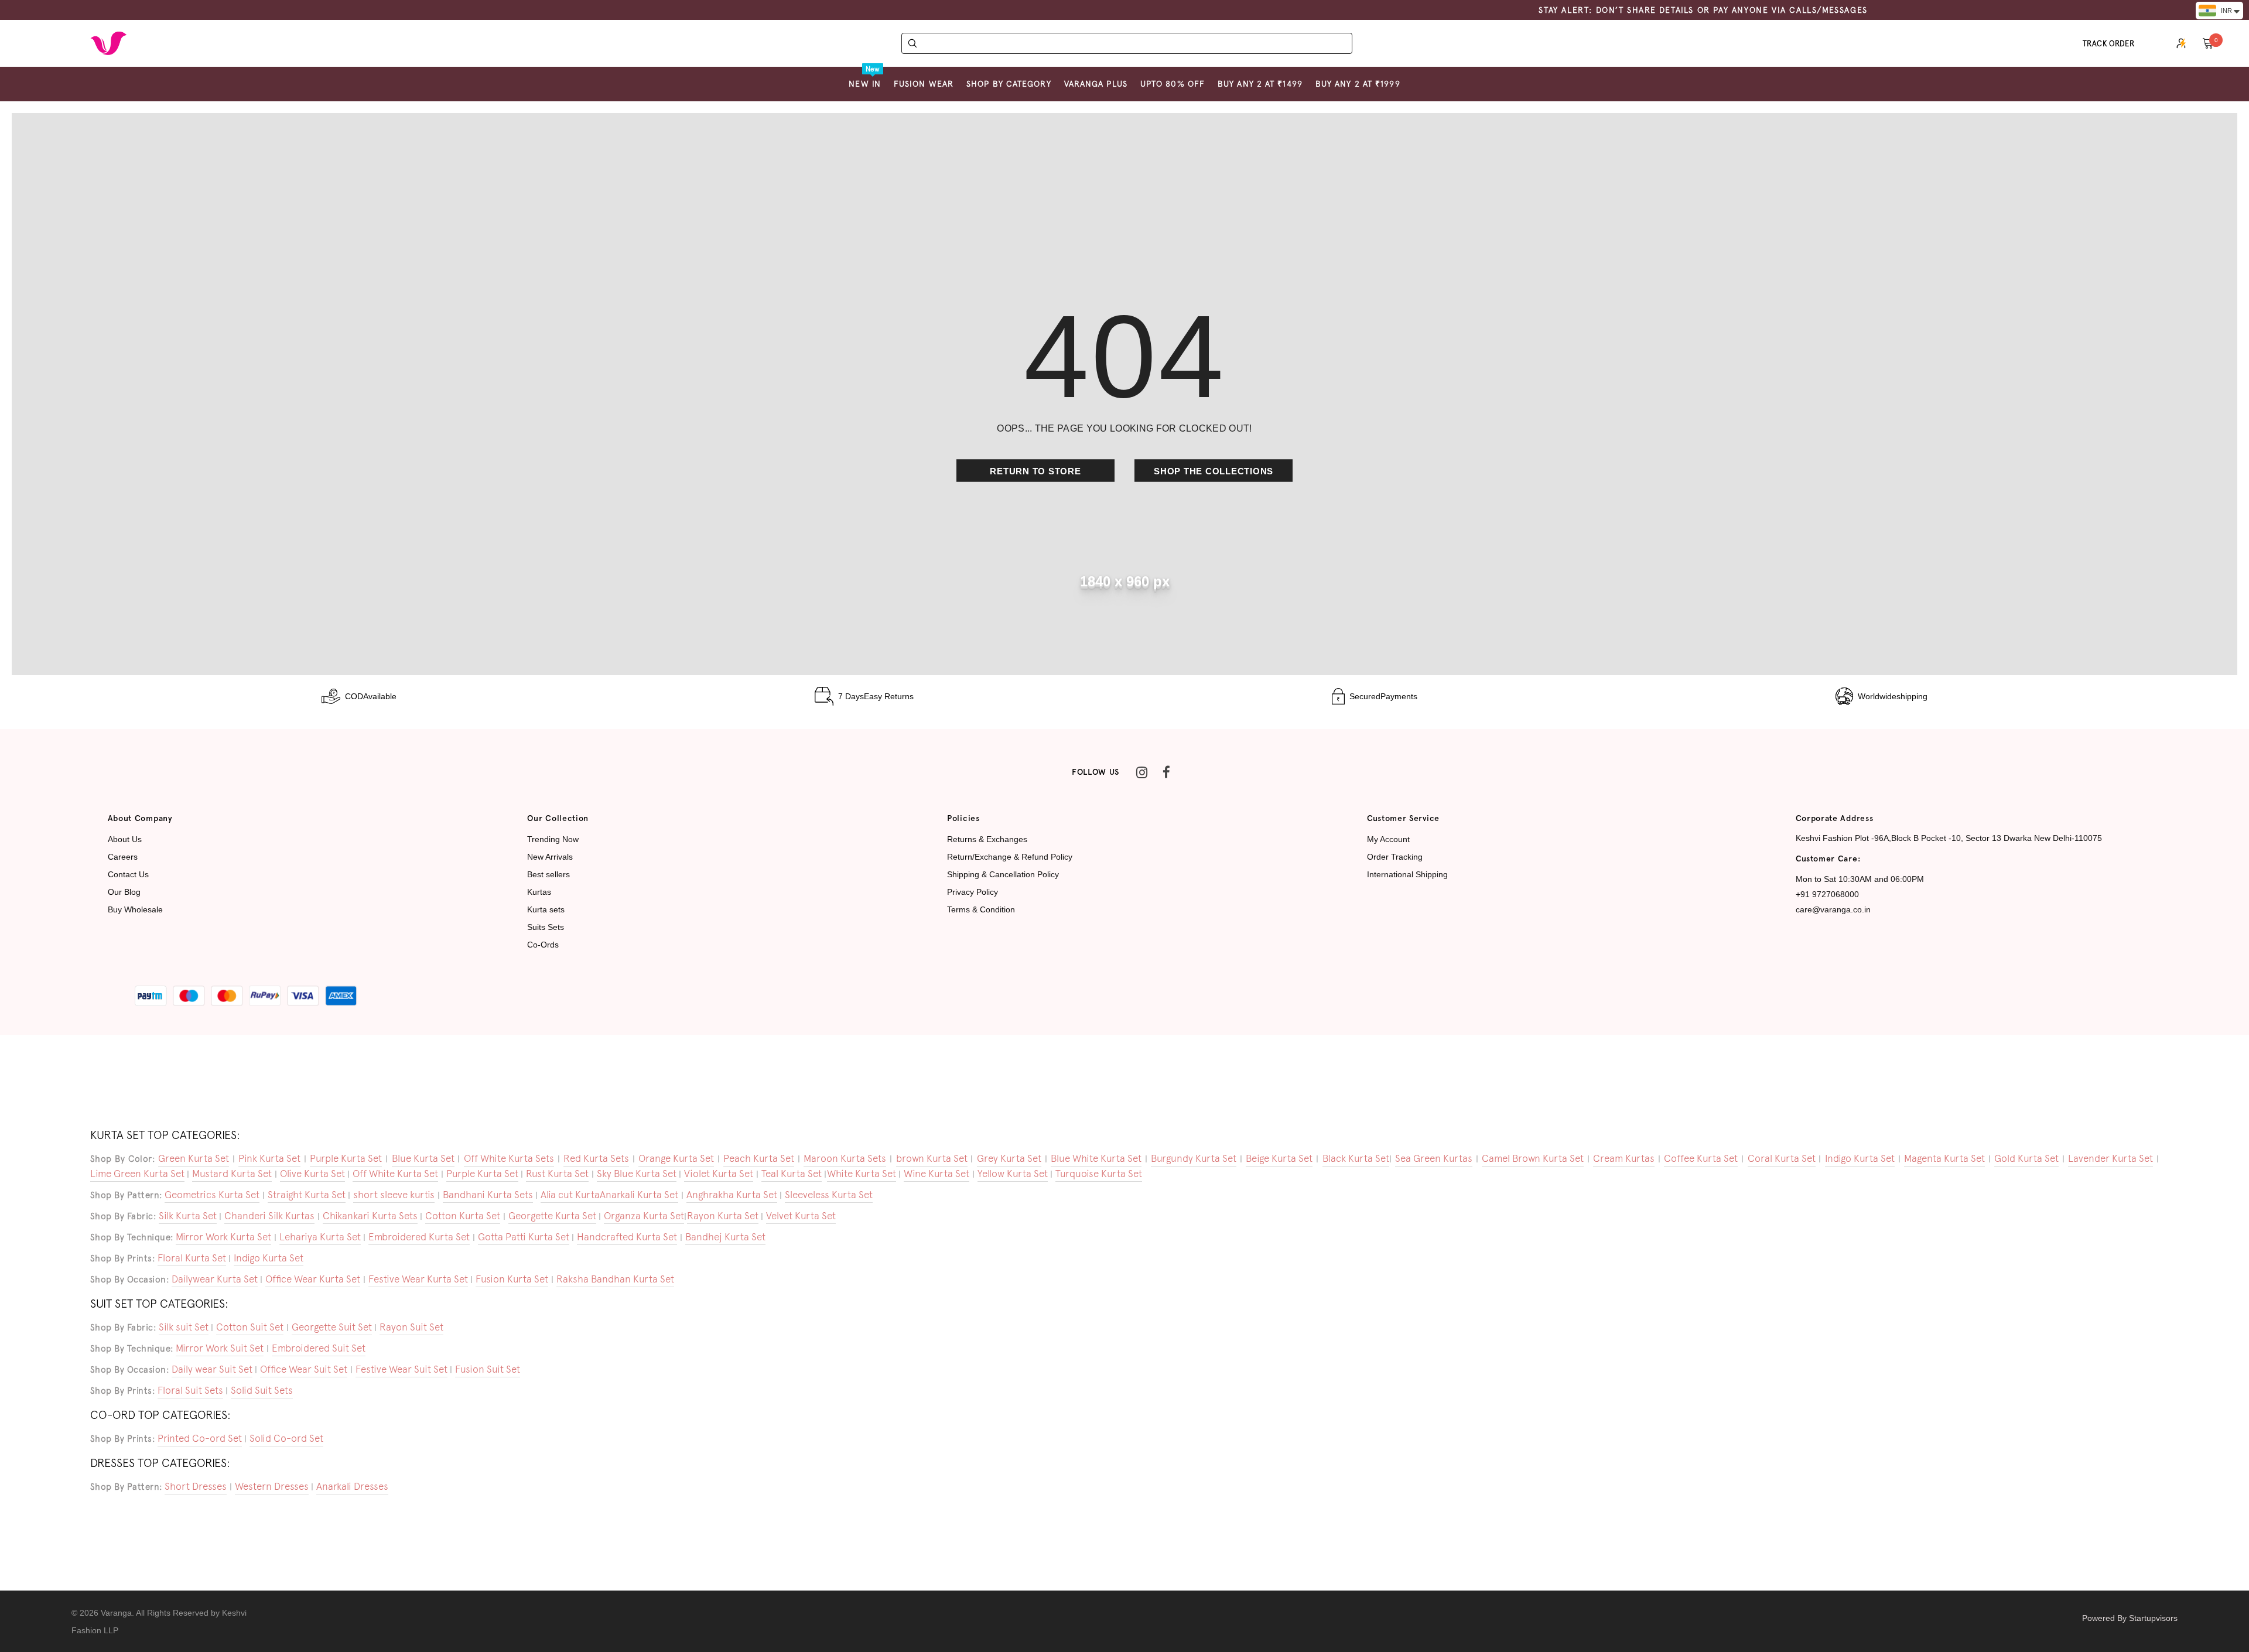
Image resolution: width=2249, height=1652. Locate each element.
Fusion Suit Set (488, 1369)
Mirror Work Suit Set (220, 1348)
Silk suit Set (184, 1327)
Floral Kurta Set (192, 1258)
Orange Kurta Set (676, 1158)
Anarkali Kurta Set (639, 1195)
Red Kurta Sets (596, 1158)
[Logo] (108, 43)
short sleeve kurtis (394, 1195)
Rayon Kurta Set (723, 1216)
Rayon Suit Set (411, 1327)
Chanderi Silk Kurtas (269, 1216)
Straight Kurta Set (307, 1195)
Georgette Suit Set (332, 1327)
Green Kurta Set (194, 1158)
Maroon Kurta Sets (845, 1158)
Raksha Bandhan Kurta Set (615, 1279)
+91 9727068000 (1827, 894)
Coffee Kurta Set (1701, 1158)
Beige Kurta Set (1279, 1158)
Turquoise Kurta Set (1099, 1174)
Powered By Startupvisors (2130, 1618)
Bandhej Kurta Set (725, 1237)
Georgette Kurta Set (552, 1216)
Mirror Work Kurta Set (223, 1237)
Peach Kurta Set (759, 1158)
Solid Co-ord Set (286, 1438)
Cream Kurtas (1624, 1158)
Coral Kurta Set (1782, 1158)
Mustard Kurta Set (232, 1174)
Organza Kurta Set (644, 1216)
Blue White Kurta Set (1096, 1158)
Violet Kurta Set (719, 1174)
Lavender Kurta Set (2110, 1158)
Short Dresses (196, 1486)
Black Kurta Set (1356, 1158)
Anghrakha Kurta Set (732, 1195)
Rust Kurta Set (557, 1174)
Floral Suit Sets (190, 1390)
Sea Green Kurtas (1434, 1158)
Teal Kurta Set (792, 1174)
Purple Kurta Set (346, 1158)
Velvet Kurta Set (801, 1216)
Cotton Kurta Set (463, 1216)
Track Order (2109, 44)
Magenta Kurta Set (1944, 1158)
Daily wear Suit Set (212, 1369)
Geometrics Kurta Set (212, 1195)
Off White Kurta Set (395, 1174)
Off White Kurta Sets (509, 1158)
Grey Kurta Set (1009, 1158)
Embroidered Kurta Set (419, 1237)
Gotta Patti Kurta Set (524, 1237)
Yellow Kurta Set (1013, 1174)
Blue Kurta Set (423, 1158)
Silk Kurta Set (188, 1216)
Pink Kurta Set (269, 1158)
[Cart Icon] (2208, 43)
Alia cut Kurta (570, 1195)
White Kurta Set (862, 1174)
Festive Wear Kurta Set (418, 1279)
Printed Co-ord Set (200, 1438)
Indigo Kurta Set (1860, 1158)
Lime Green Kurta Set (137, 1174)
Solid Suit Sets (262, 1390)
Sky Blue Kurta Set (637, 1174)
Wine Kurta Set (936, 1174)
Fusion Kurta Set (512, 1279)
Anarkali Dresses (352, 1486)
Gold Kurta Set (2026, 1158)
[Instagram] (1141, 772)
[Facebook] (1166, 772)
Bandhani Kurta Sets (488, 1195)
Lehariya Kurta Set (320, 1237)
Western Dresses (272, 1486)
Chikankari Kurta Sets (370, 1216)
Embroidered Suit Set (319, 1348)
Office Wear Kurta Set (313, 1279)
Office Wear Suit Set (304, 1369)
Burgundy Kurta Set (1194, 1158)
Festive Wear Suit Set (401, 1369)
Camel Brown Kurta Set (1533, 1158)
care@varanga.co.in (1833, 909)
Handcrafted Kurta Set (627, 1237)
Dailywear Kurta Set (215, 1279)
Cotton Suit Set (250, 1327)
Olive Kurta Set (312, 1174)
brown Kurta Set (932, 1158)
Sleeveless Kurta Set (829, 1195)
